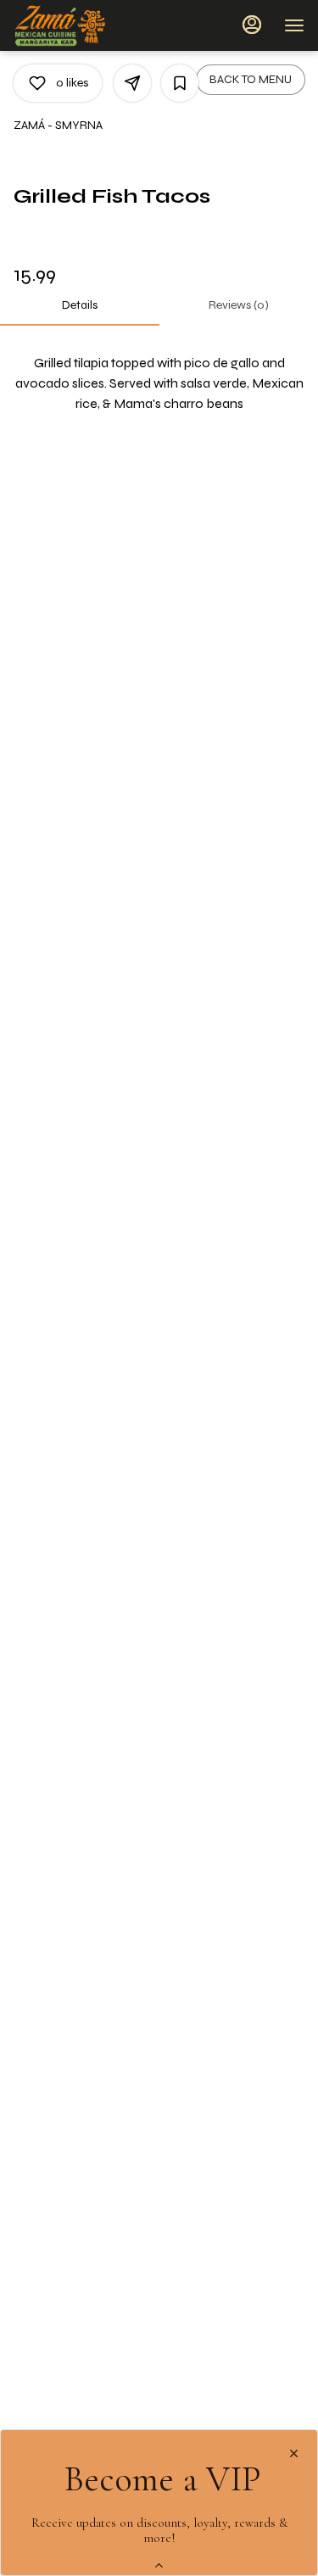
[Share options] (132, 83)
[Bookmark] (180, 83)
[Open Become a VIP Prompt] (159, 2565)
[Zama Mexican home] (90, 25)
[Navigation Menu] (294, 25)
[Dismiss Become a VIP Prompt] (294, 2453)
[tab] (80, 305)
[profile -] (252, 25)
